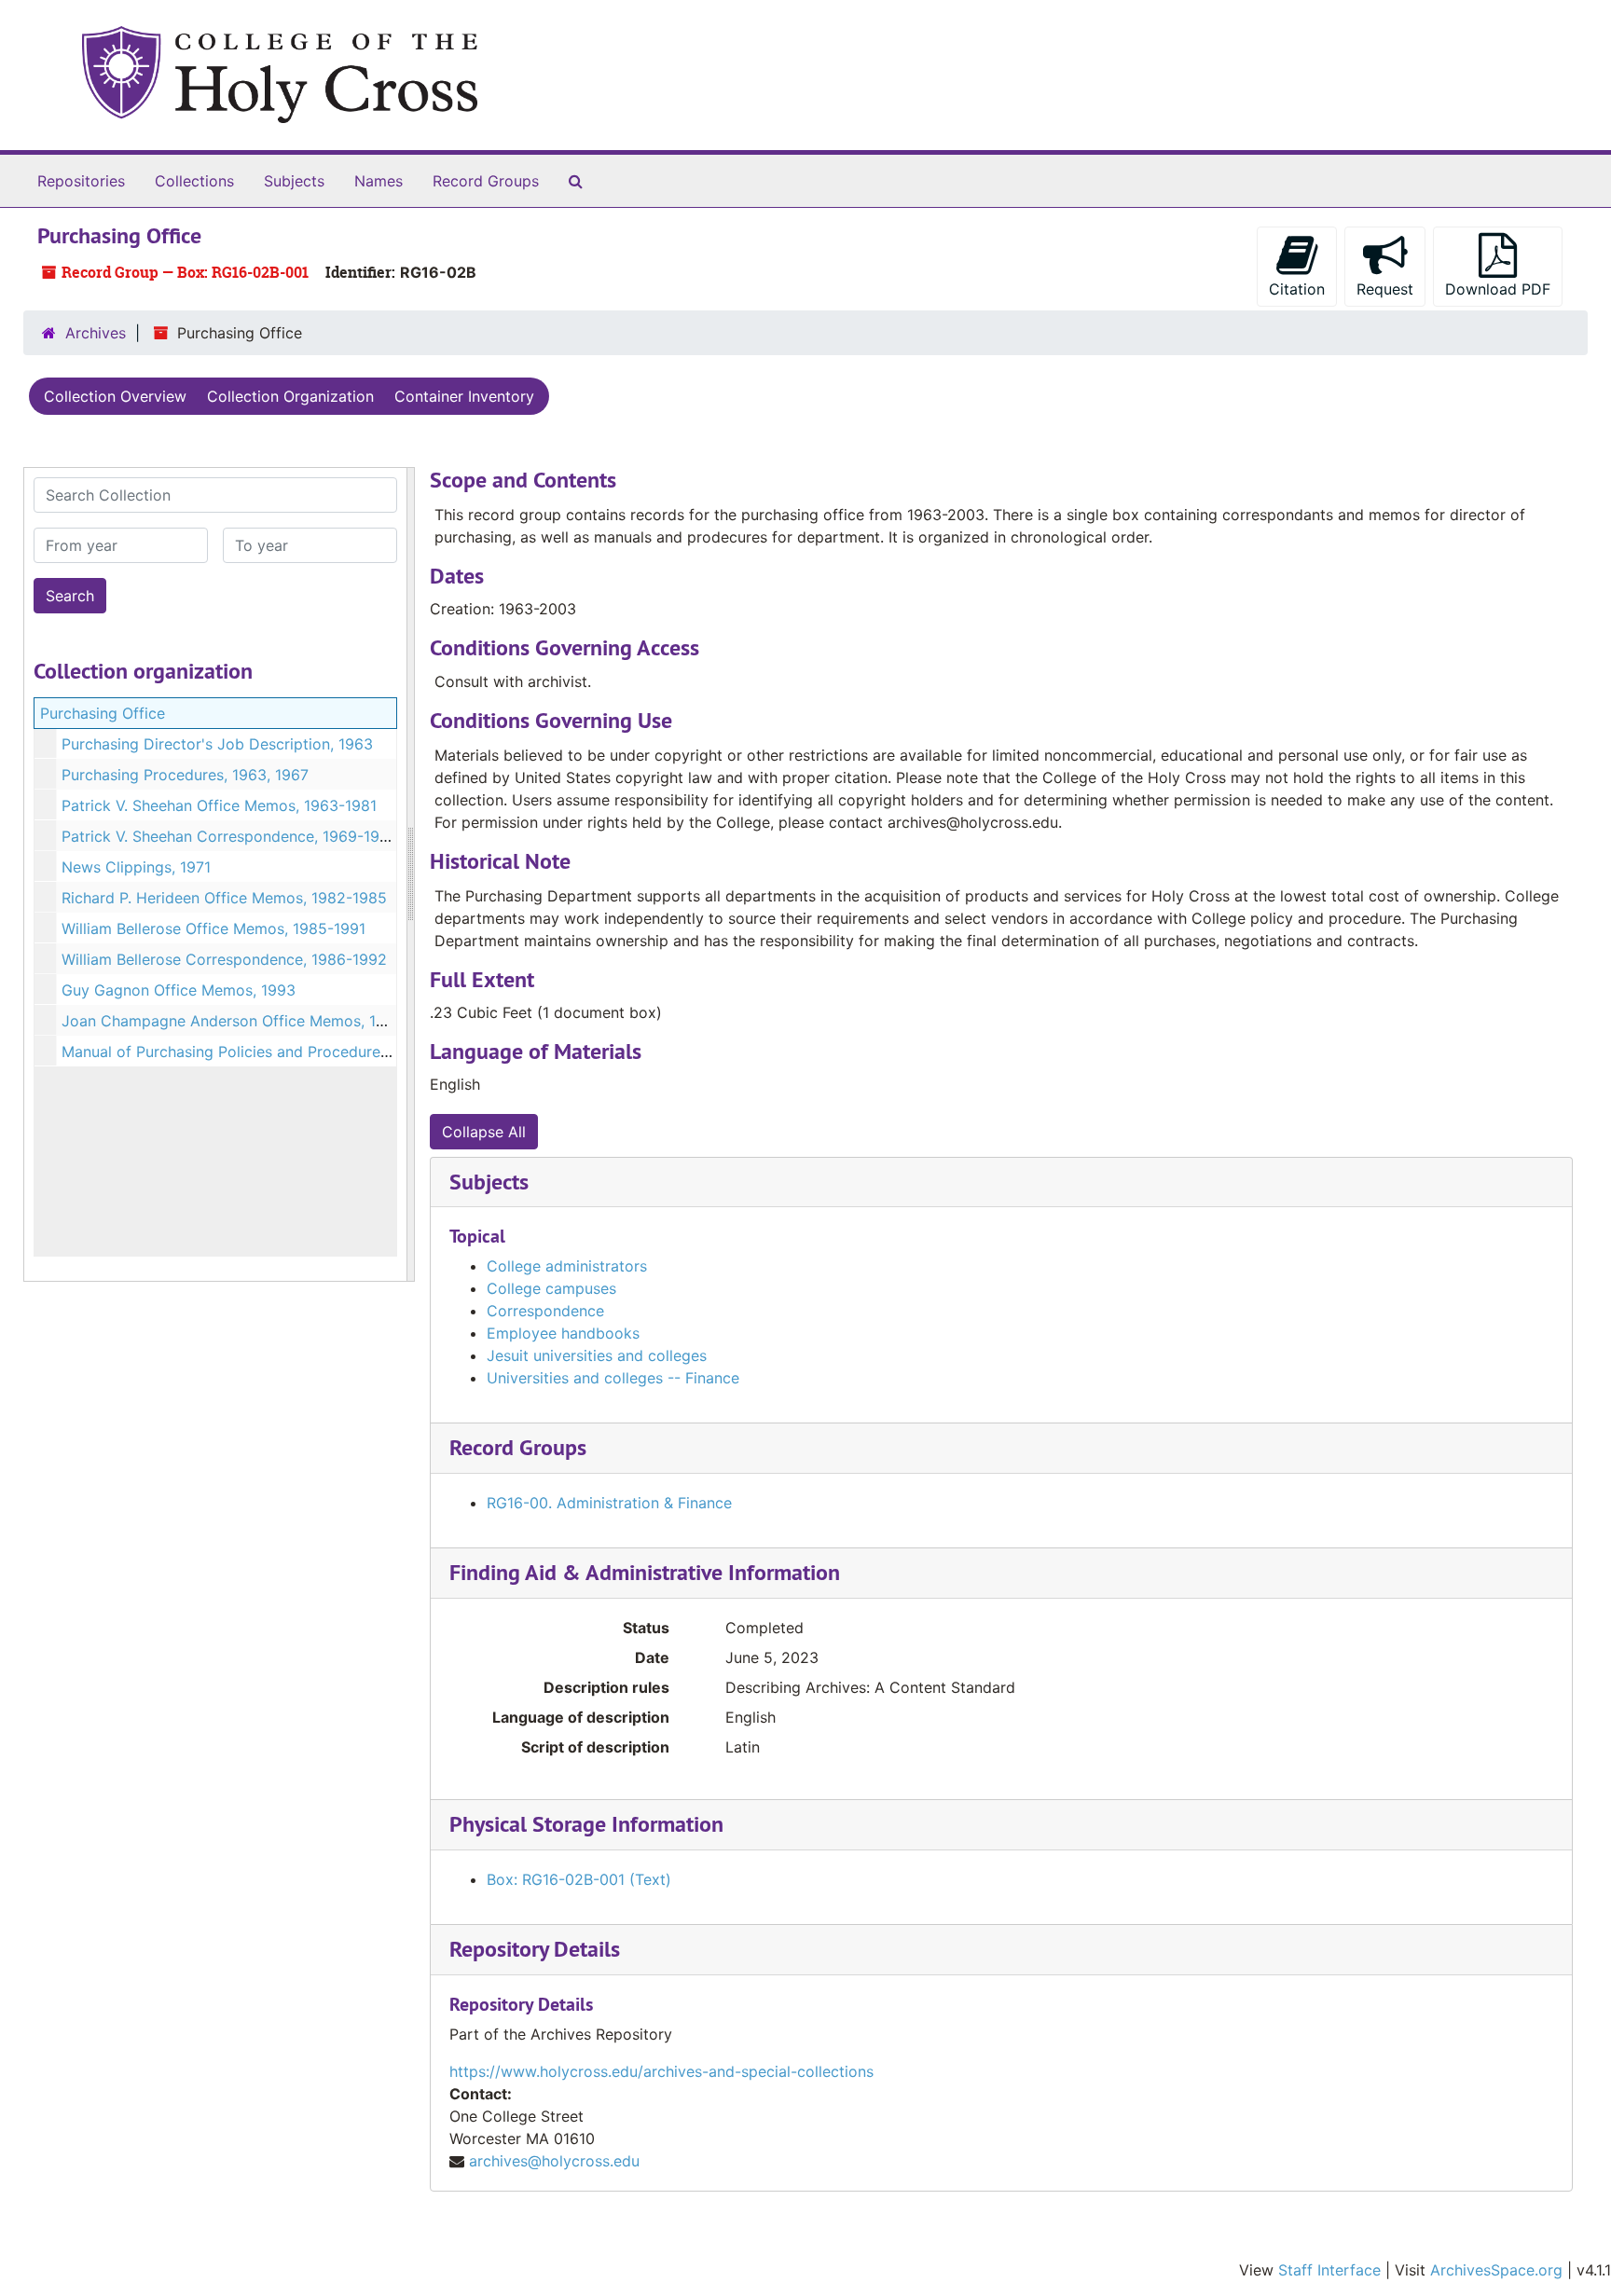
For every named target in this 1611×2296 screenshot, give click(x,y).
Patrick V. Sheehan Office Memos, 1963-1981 (219, 805)
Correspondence (545, 1311)
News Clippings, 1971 (136, 867)
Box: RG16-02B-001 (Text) (579, 1879)
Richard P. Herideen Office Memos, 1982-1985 (224, 898)
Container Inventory (464, 396)
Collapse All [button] (484, 1132)
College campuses (551, 1288)
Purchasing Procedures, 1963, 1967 (185, 775)
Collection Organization (290, 396)
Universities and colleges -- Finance (613, 1378)
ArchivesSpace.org (1496, 2270)
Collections (194, 181)
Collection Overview (115, 396)
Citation (1297, 289)
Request (1385, 289)
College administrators (567, 1266)
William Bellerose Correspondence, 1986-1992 (224, 959)
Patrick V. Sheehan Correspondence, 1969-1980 (230, 836)
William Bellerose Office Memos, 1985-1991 (213, 928)
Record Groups (486, 181)
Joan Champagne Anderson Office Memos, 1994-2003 (254, 1021)
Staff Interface (1329, 2270)
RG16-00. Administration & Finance (609, 1503)
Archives (96, 333)
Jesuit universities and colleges (597, 1355)
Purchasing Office (103, 713)
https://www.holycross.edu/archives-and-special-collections (661, 2071)
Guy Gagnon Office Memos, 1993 (179, 990)
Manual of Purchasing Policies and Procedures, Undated (259, 1052)
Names (379, 181)
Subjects (294, 181)
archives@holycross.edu (554, 2161)
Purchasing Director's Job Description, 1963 (217, 744)
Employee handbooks (563, 1333)
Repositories (81, 181)
